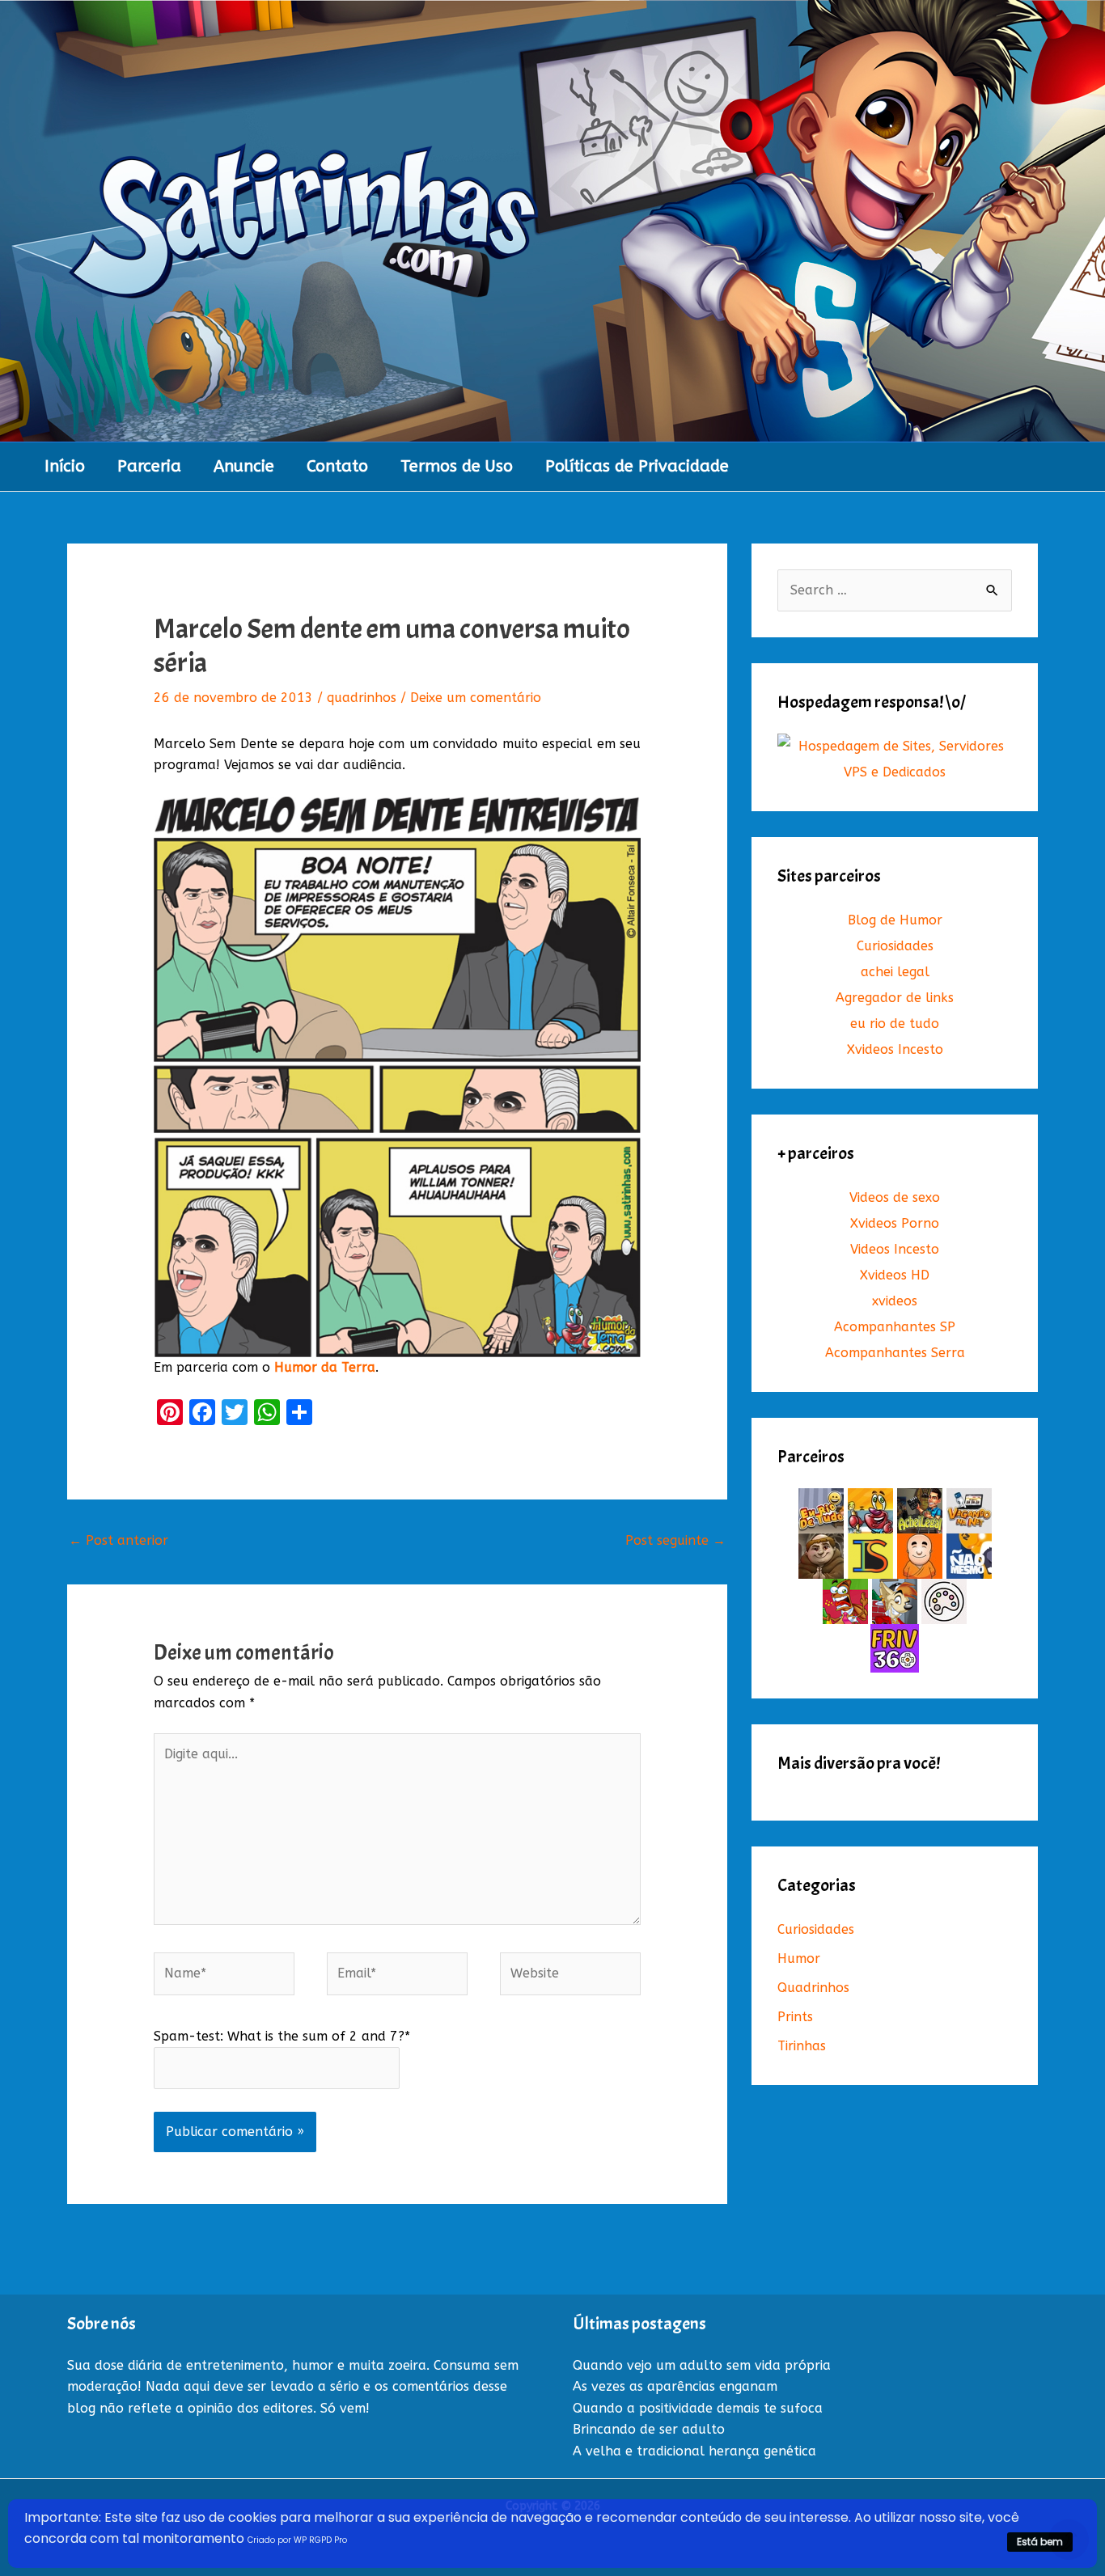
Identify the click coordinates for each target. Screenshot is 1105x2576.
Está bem (1040, 2542)
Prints (795, 2017)
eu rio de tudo (895, 1024)
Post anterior (119, 1540)
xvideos (895, 1301)
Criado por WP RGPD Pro (297, 2540)
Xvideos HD (895, 1275)
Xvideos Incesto (895, 1049)
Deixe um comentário (476, 698)
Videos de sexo (895, 1197)
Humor (799, 1958)
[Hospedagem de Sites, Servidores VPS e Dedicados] (895, 759)
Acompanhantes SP (895, 1327)
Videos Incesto (895, 1249)
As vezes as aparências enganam (675, 2386)
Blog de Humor (895, 920)
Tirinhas (802, 2046)
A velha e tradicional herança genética (694, 2451)
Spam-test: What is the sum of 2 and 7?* (282, 2036)
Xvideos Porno (895, 1223)
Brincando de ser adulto (649, 2429)
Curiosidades (895, 946)
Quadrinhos (813, 1988)
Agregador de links (895, 998)
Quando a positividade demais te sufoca (698, 2408)
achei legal (895, 972)
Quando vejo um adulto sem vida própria (702, 2365)
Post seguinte (675, 1540)
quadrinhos (362, 698)
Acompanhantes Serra (895, 1353)
